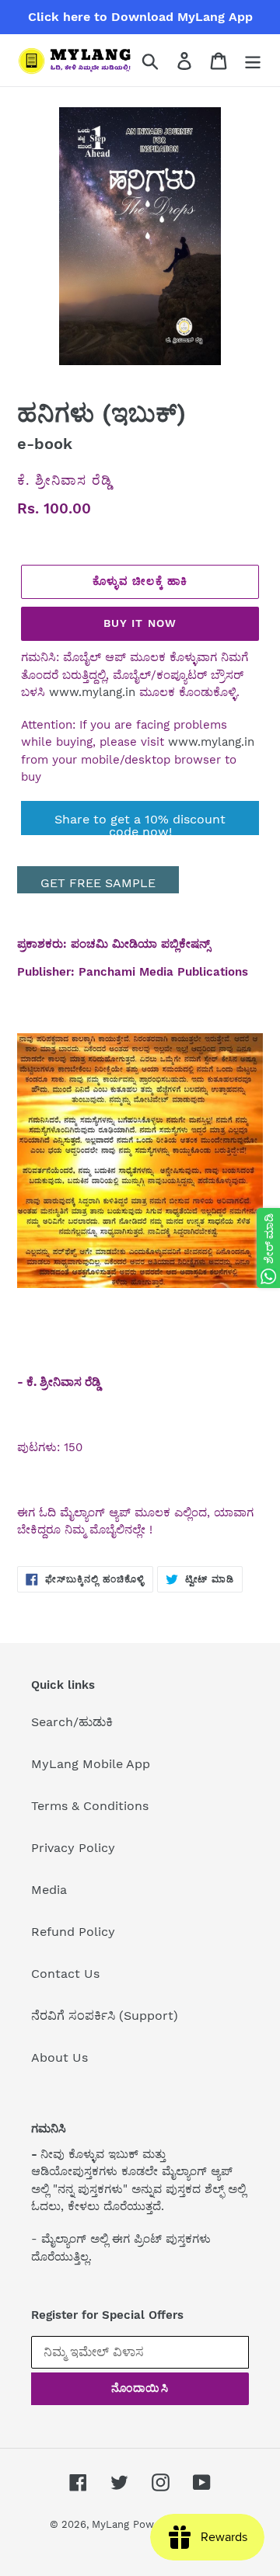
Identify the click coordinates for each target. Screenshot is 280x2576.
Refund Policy (73, 1932)
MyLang (110, 2524)
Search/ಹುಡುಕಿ (72, 1722)
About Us (59, 2057)
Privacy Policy (73, 1848)
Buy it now (140, 623)
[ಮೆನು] (253, 60)
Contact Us (65, 1974)
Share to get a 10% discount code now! (140, 823)
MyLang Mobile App (91, 1764)
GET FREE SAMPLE (98, 883)
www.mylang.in (92, 692)
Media (49, 1890)
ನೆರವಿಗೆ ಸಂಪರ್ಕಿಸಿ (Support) (105, 2016)
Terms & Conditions (90, 1806)
